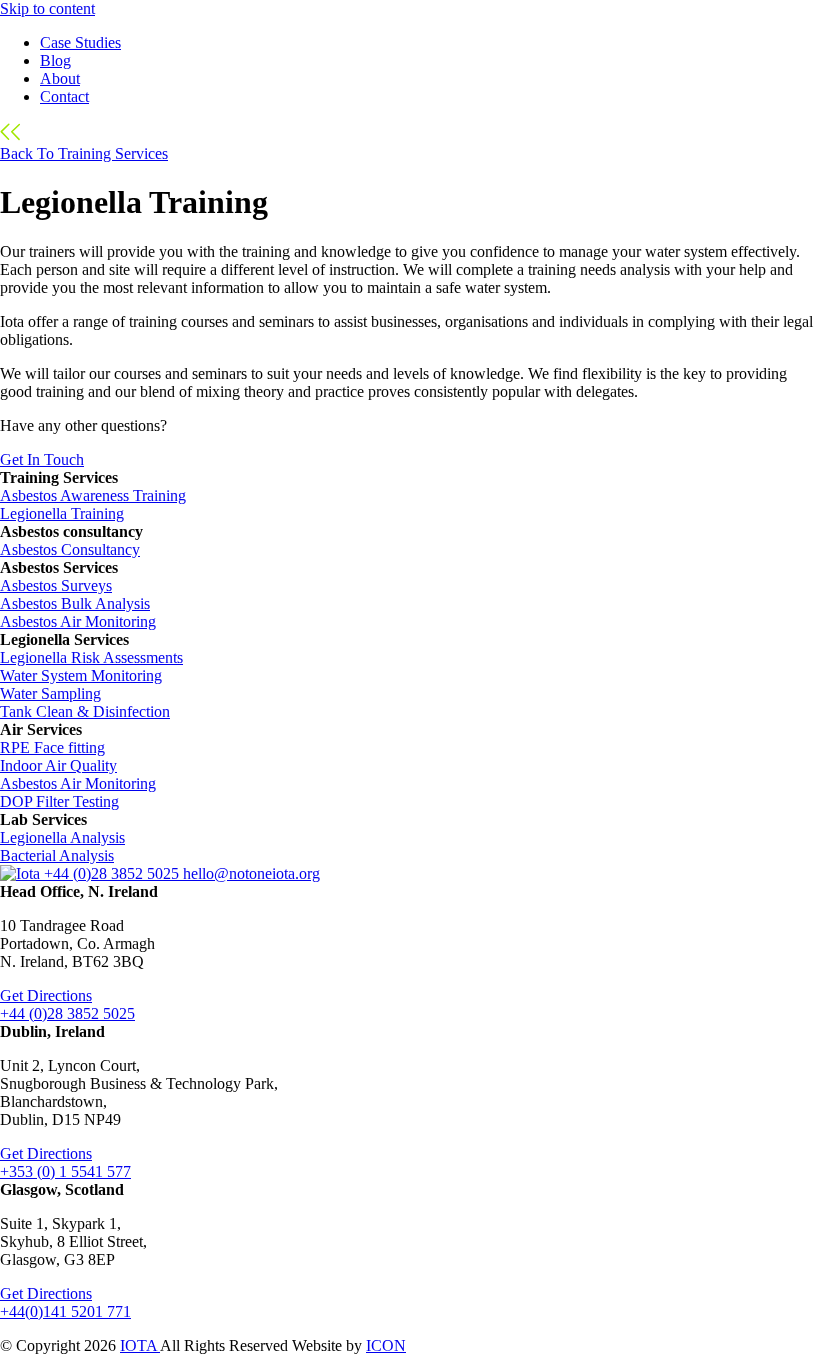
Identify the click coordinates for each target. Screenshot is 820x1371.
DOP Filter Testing (59, 801)
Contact (64, 96)
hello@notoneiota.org (251, 873)
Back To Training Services (84, 153)
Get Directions (46, 995)
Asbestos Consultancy (70, 549)
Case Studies (80, 42)
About (60, 78)
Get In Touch (42, 459)
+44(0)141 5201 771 (65, 1311)
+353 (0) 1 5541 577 (65, 1171)
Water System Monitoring (81, 675)
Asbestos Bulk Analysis (75, 603)
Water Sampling (50, 693)
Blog (55, 60)
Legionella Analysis (62, 837)
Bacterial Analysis (57, 855)
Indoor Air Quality (58, 765)
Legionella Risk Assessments (91, 657)
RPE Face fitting (52, 747)
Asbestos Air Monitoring (78, 621)
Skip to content (47, 8)
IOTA (140, 1345)
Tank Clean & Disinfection (85, 711)
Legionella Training (62, 513)
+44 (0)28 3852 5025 (113, 873)
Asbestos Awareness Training (93, 495)
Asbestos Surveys (56, 585)
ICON (386, 1345)
